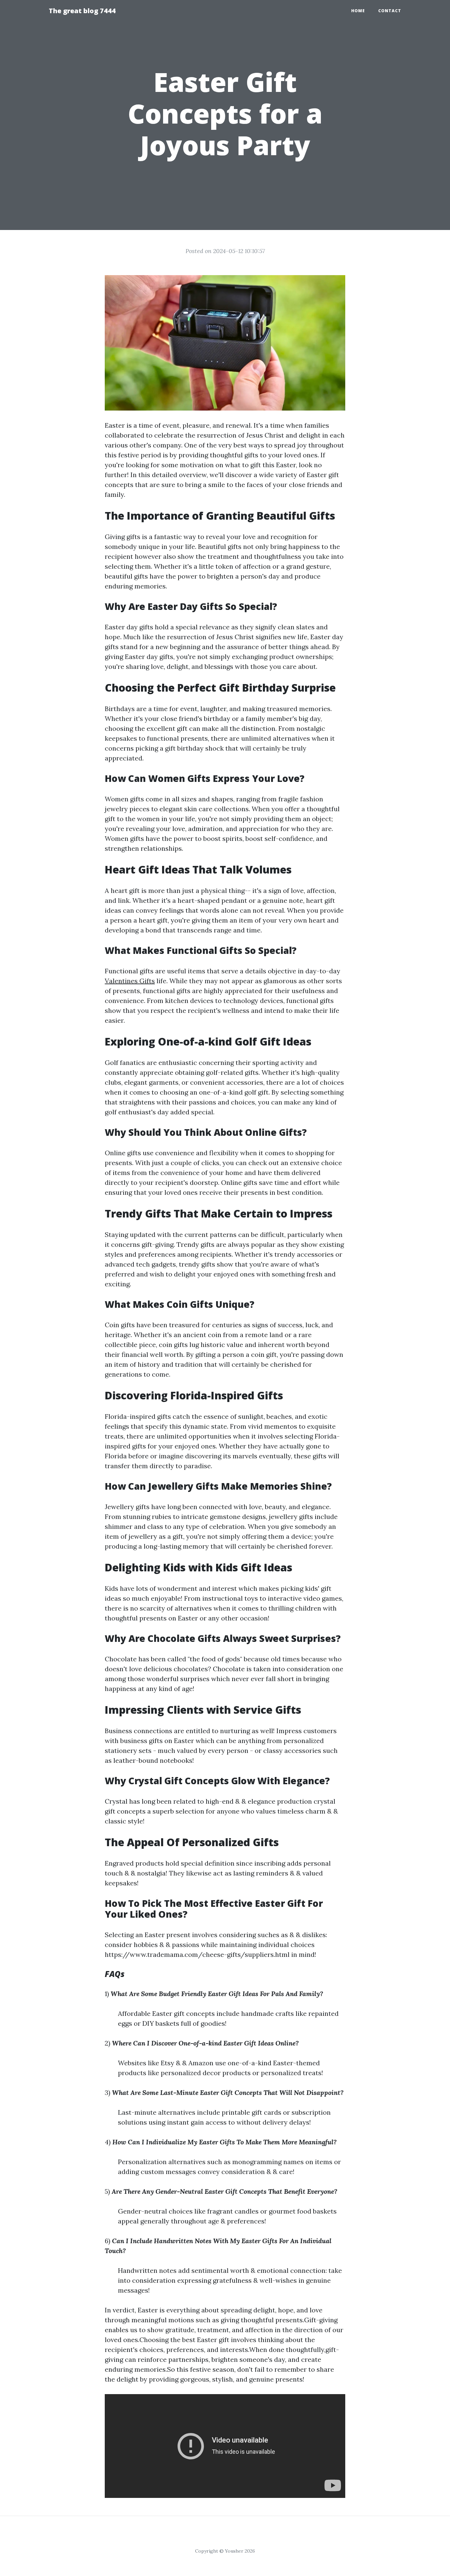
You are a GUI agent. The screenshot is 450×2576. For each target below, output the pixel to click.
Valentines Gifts (130, 981)
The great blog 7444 (82, 11)
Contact (390, 11)
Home (358, 11)
